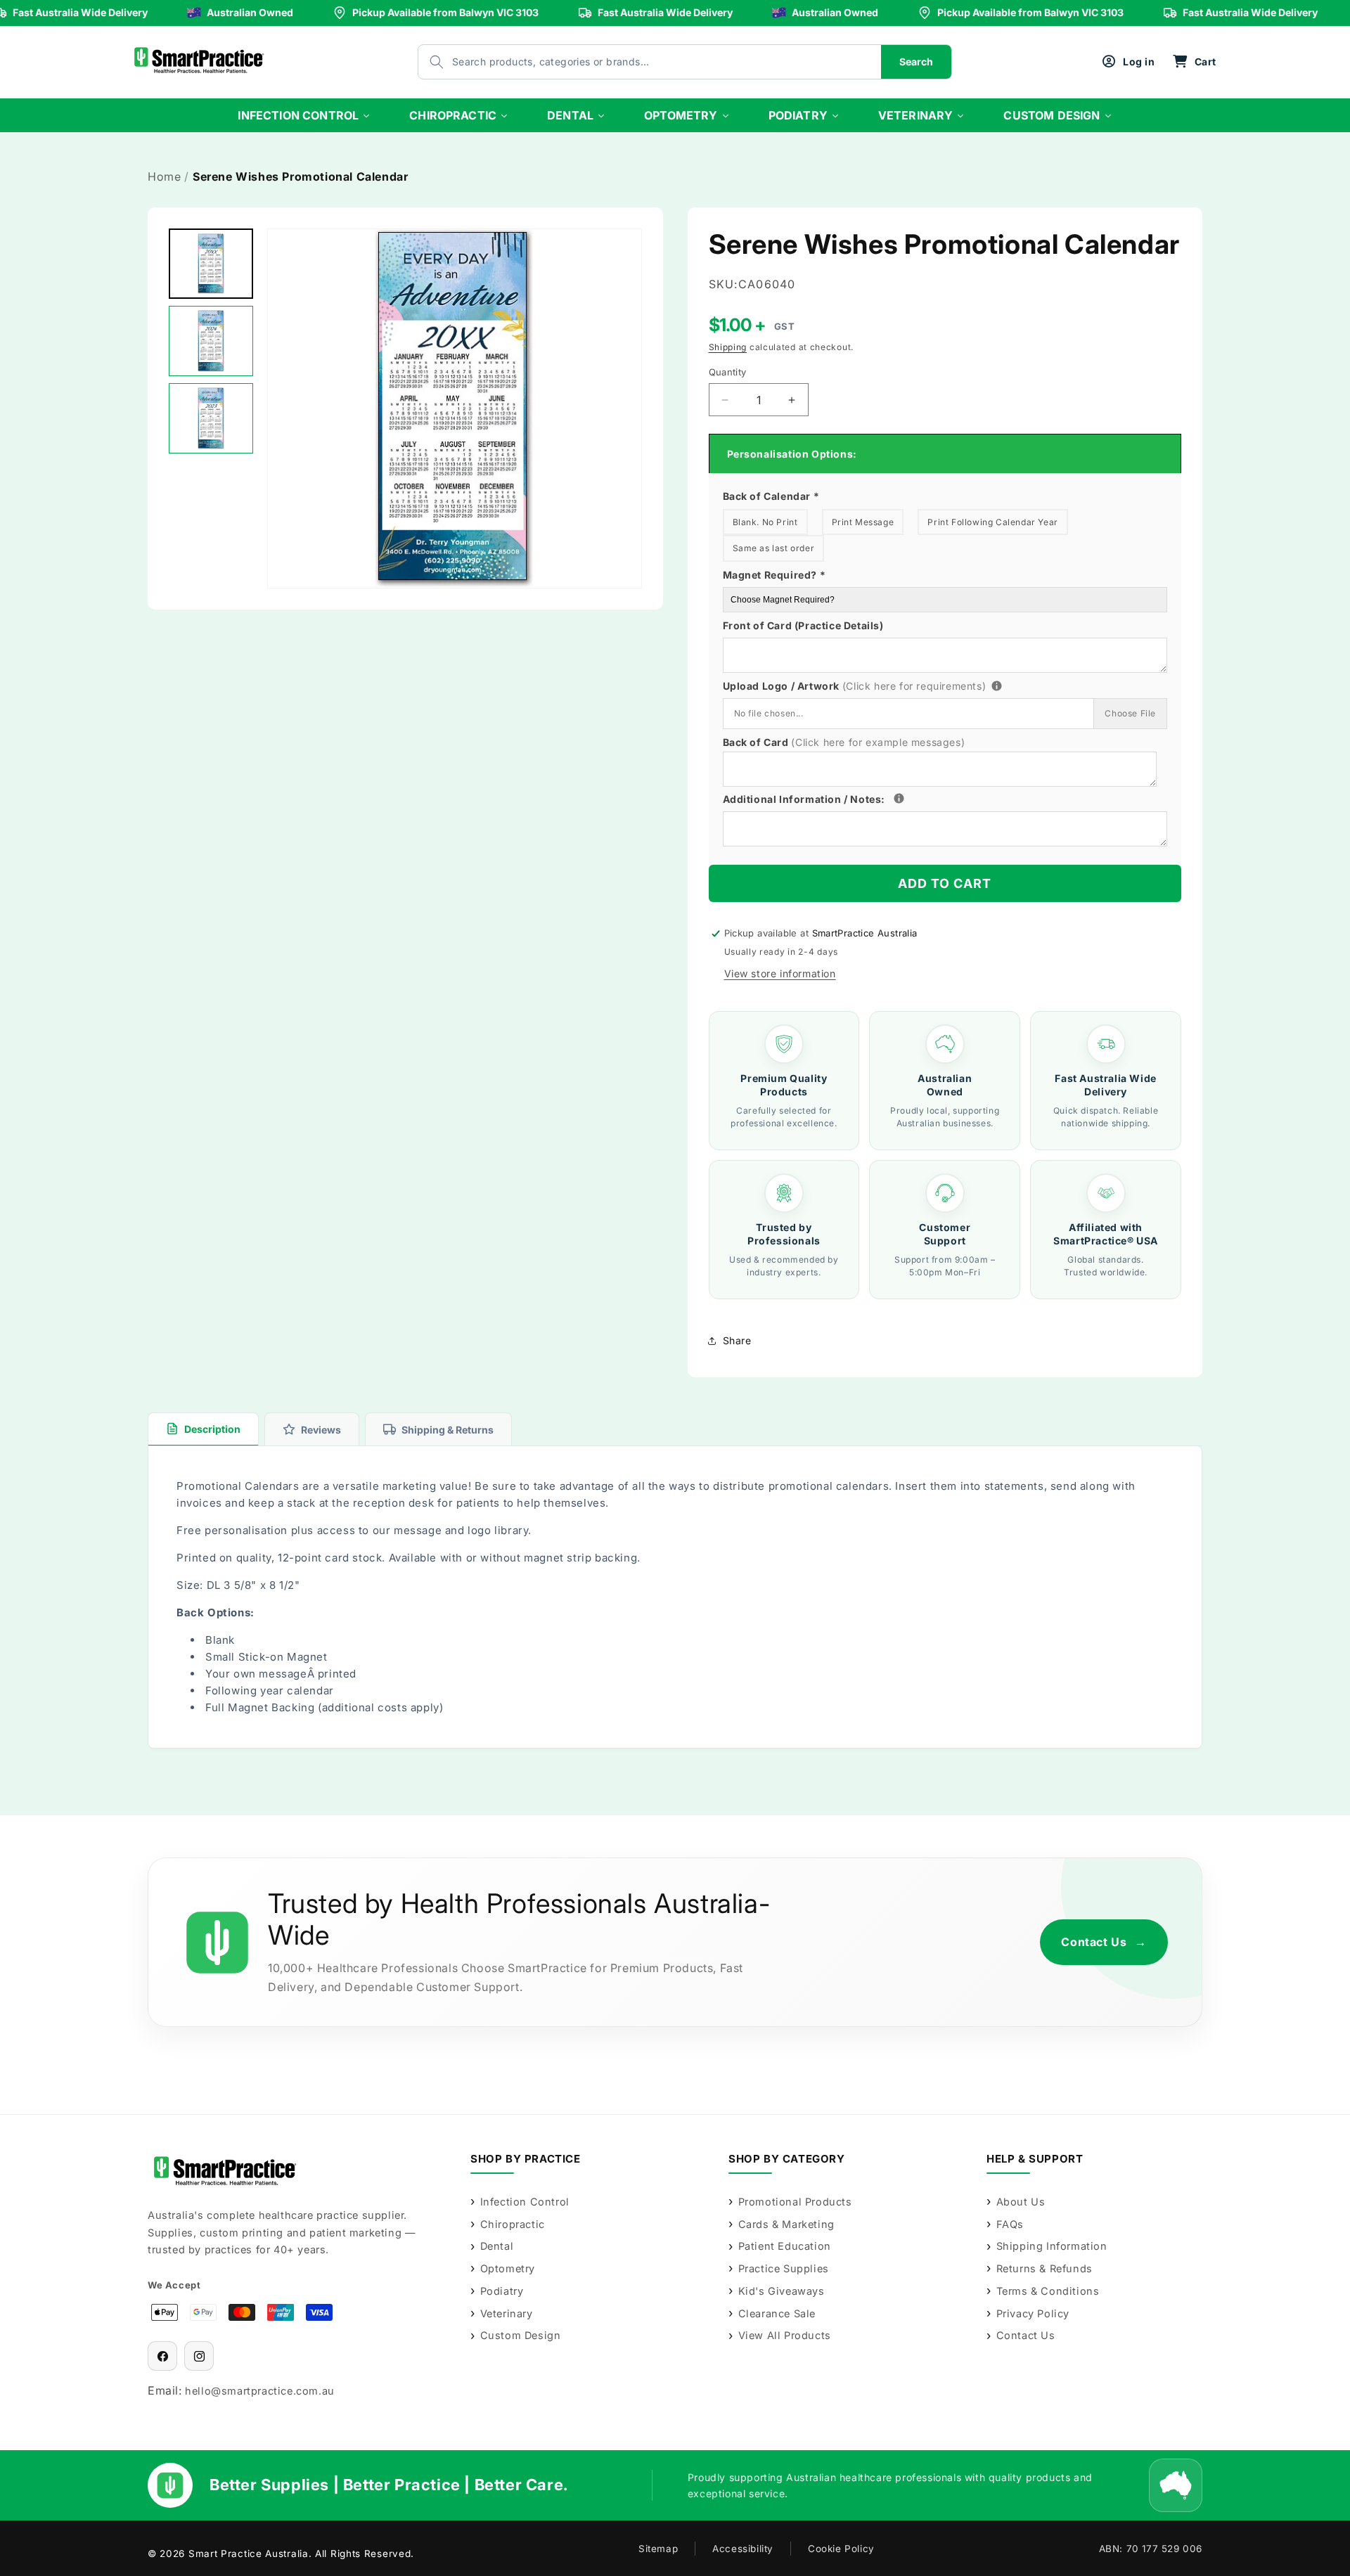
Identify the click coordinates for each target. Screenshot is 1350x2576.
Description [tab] (212, 1429)
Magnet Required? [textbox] (774, 575)
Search (916, 62)
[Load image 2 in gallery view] (211, 341)
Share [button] (737, 1340)
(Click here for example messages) (878, 742)
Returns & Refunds (1044, 2268)
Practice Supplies (784, 2268)
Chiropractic (513, 2224)
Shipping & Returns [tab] (448, 1430)
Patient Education (785, 2246)
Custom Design (520, 2335)
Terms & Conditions (1048, 2291)
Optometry (508, 2268)
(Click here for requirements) (914, 686)
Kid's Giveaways (782, 2291)
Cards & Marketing (786, 2224)
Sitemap (658, 2549)
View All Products (785, 2335)
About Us (1021, 2202)
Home (164, 176)
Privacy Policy (1033, 2313)
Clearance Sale (777, 2313)
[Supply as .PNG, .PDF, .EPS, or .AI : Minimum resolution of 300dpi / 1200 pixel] (997, 686)
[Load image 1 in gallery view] (211, 264)
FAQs (1010, 2224)
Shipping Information (1052, 2246)
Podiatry (502, 2291)
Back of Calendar (771, 496)
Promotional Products (795, 2202)
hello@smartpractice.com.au (260, 2391)
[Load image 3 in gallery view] (211, 418)
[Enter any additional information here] (899, 798)
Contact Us (1104, 1942)
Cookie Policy (841, 2549)
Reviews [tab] (321, 1430)
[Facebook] (162, 2356)
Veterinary (507, 2313)
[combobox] (636, 62)
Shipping (728, 347)
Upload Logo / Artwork (879, 684)
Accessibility (743, 2549)
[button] (1194, 62)
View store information (780, 973)
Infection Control (525, 2202)
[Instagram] (199, 2356)
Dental (497, 2246)
